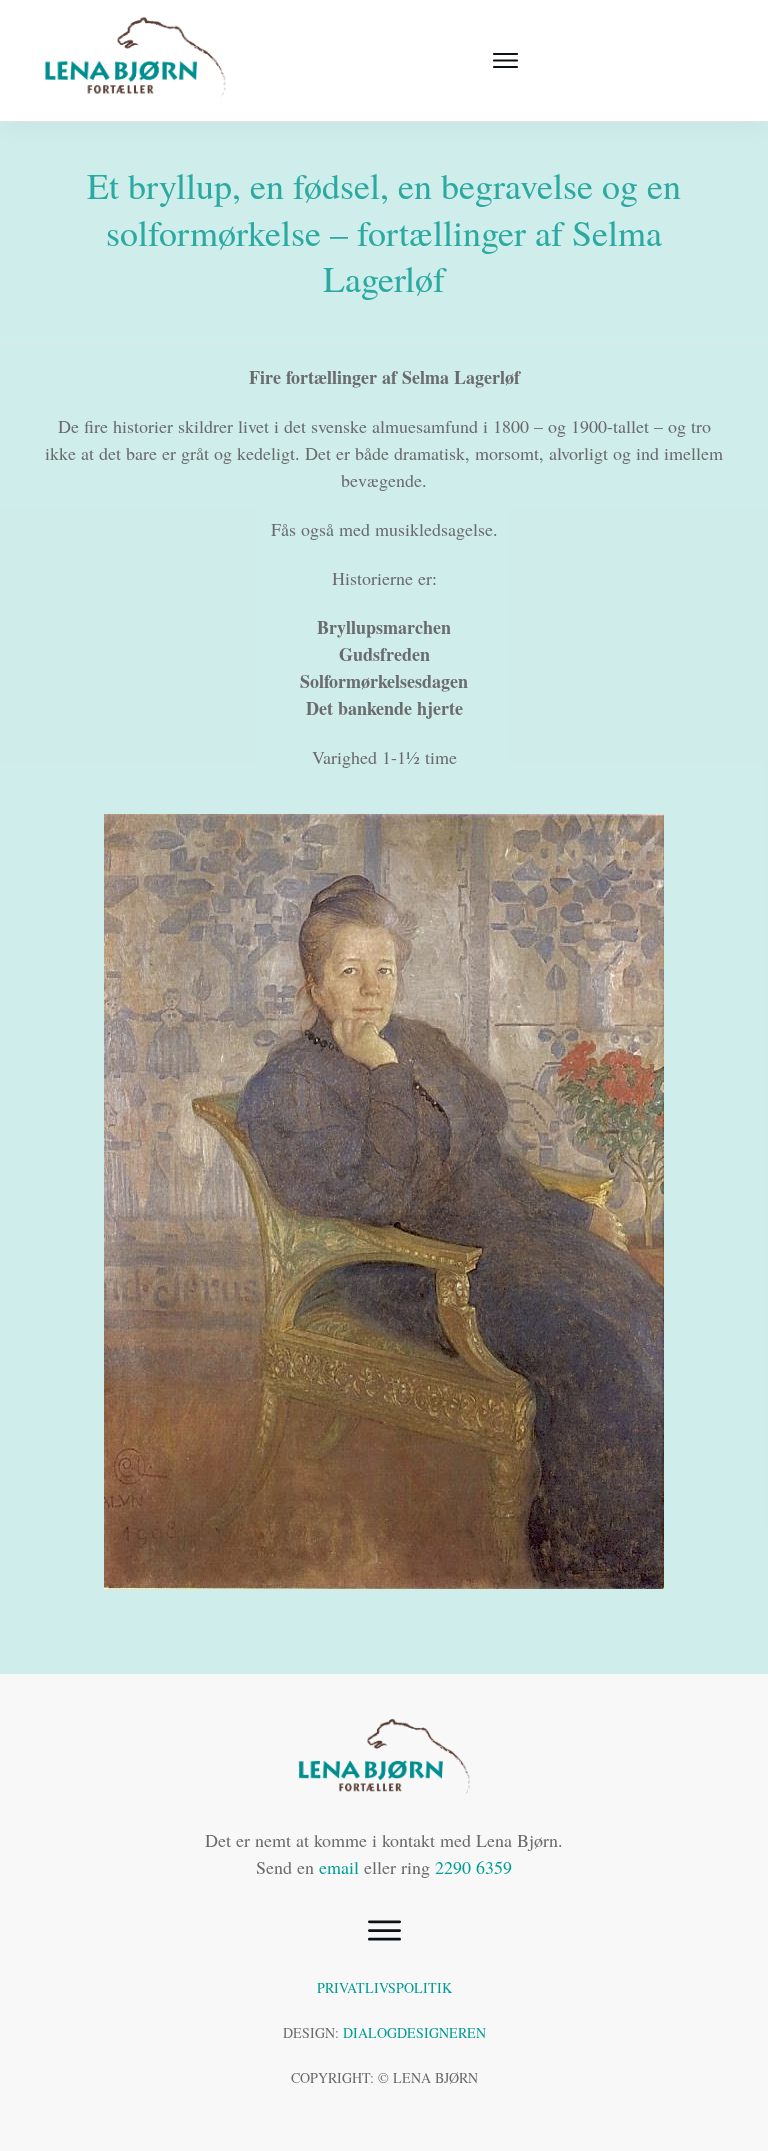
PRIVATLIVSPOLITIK (384, 1987)
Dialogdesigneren (414, 2032)
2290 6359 (473, 1867)
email (339, 1867)
